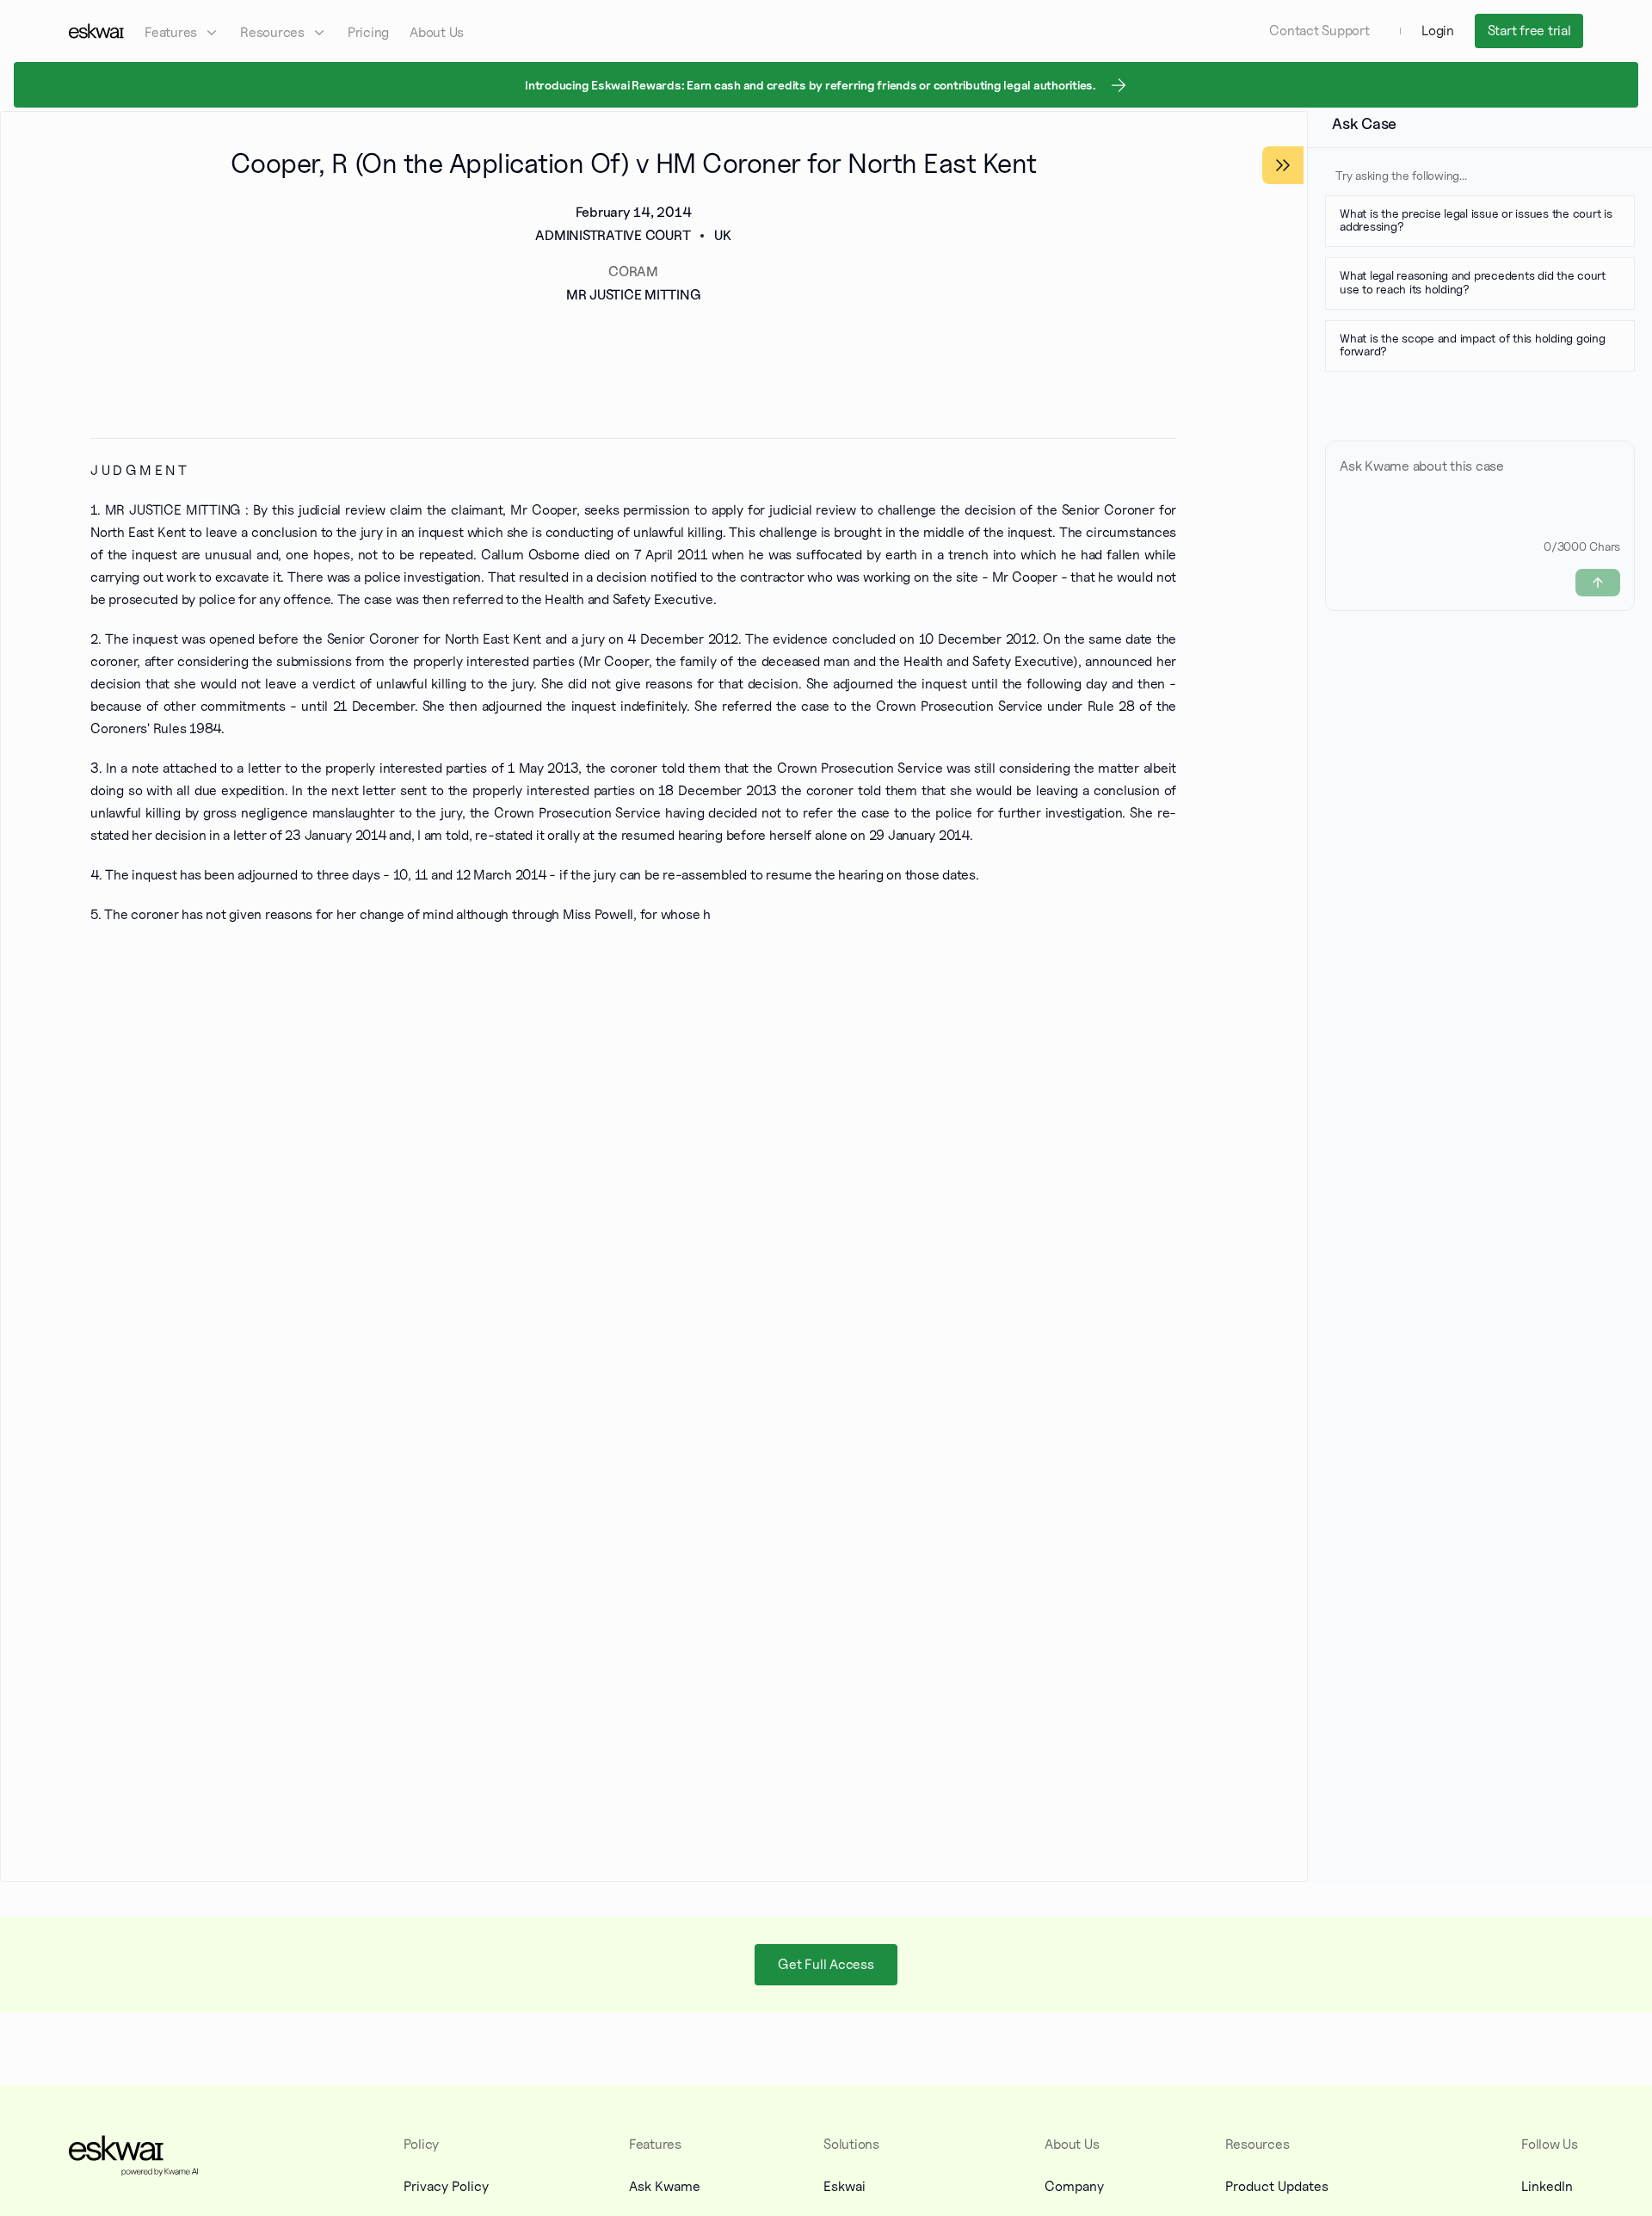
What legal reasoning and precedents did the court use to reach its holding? (1473, 282)
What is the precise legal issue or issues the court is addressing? (1476, 219)
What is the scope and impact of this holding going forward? (1473, 344)
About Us (437, 32)
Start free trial (1529, 31)
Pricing (368, 32)
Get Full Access (826, 1963)
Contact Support (1319, 31)
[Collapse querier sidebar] (1283, 165)
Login (1438, 31)
